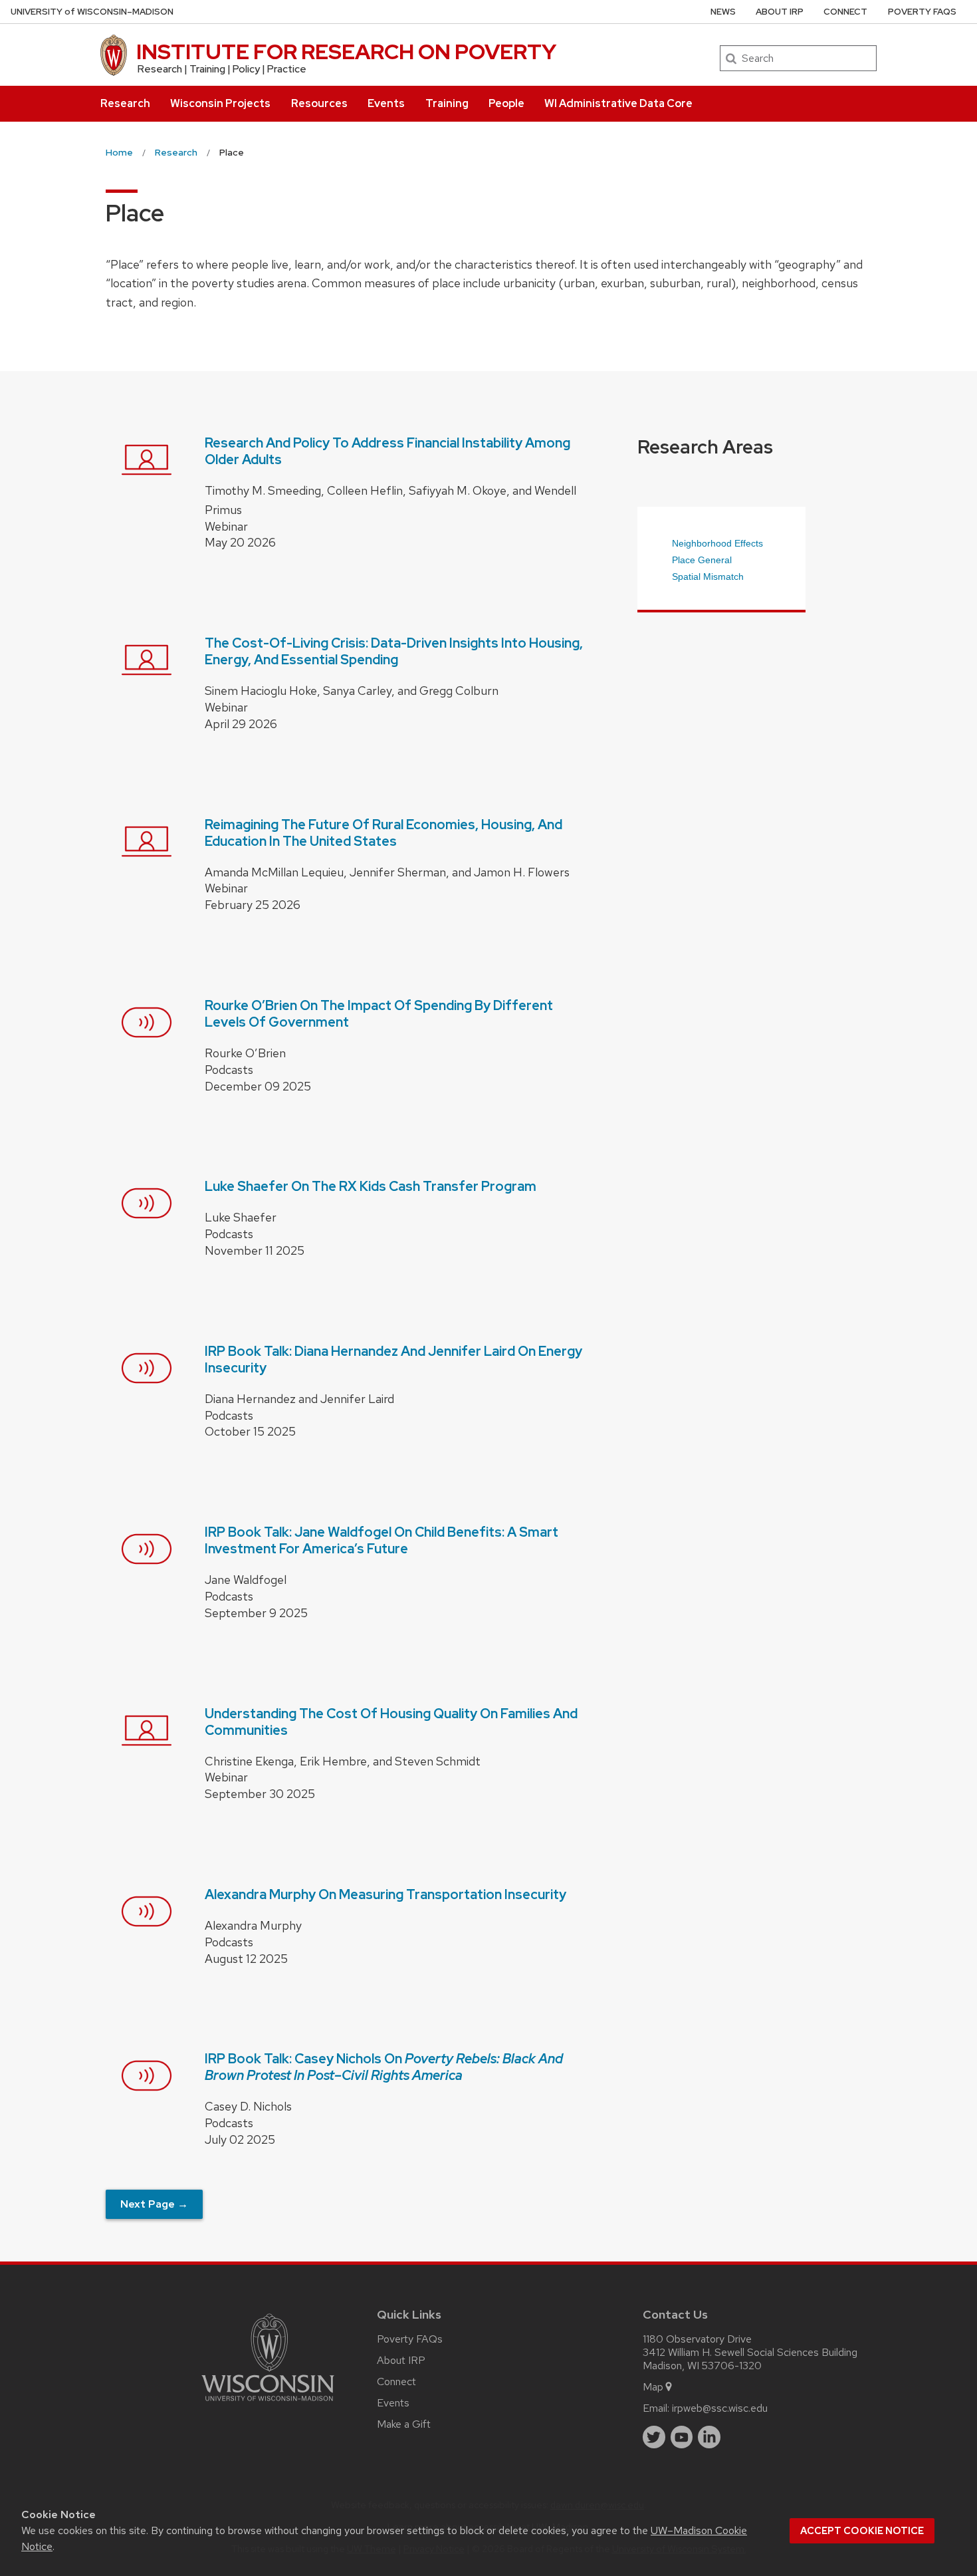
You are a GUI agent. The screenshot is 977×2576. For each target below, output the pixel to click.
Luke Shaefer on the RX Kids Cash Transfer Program (371, 1186)
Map (653, 2387)
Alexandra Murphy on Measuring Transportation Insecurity (385, 1894)
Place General (702, 560)
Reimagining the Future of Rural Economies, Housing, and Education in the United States (383, 833)
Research (125, 103)
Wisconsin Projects (220, 103)
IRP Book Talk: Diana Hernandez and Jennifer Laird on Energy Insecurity (393, 1359)
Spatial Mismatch (708, 577)
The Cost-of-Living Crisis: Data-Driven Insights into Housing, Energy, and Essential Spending (394, 651)
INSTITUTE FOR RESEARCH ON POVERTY (346, 52)
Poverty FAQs (922, 12)
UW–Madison (92, 12)
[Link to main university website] (268, 2403)
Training (447, 103)
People (506, 103)
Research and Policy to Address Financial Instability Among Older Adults (387, 451)
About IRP (780, 12)
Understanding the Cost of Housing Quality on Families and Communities (391, 1722)
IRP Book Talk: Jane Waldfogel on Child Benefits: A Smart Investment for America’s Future (381, 1540)
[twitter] (654, 2437)
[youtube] (682, 2437)
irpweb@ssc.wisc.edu (720, 2408)
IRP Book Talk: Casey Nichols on (384, 2067)
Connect (845, 12)
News (723, 12)
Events (386, 103)
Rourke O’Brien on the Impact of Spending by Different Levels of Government (379, 1014)
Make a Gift (404, 2424)
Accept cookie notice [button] (862, 2531)
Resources (319, 103)
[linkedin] (709, 2437)
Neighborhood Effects (717, 543)
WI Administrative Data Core (618, 103)
